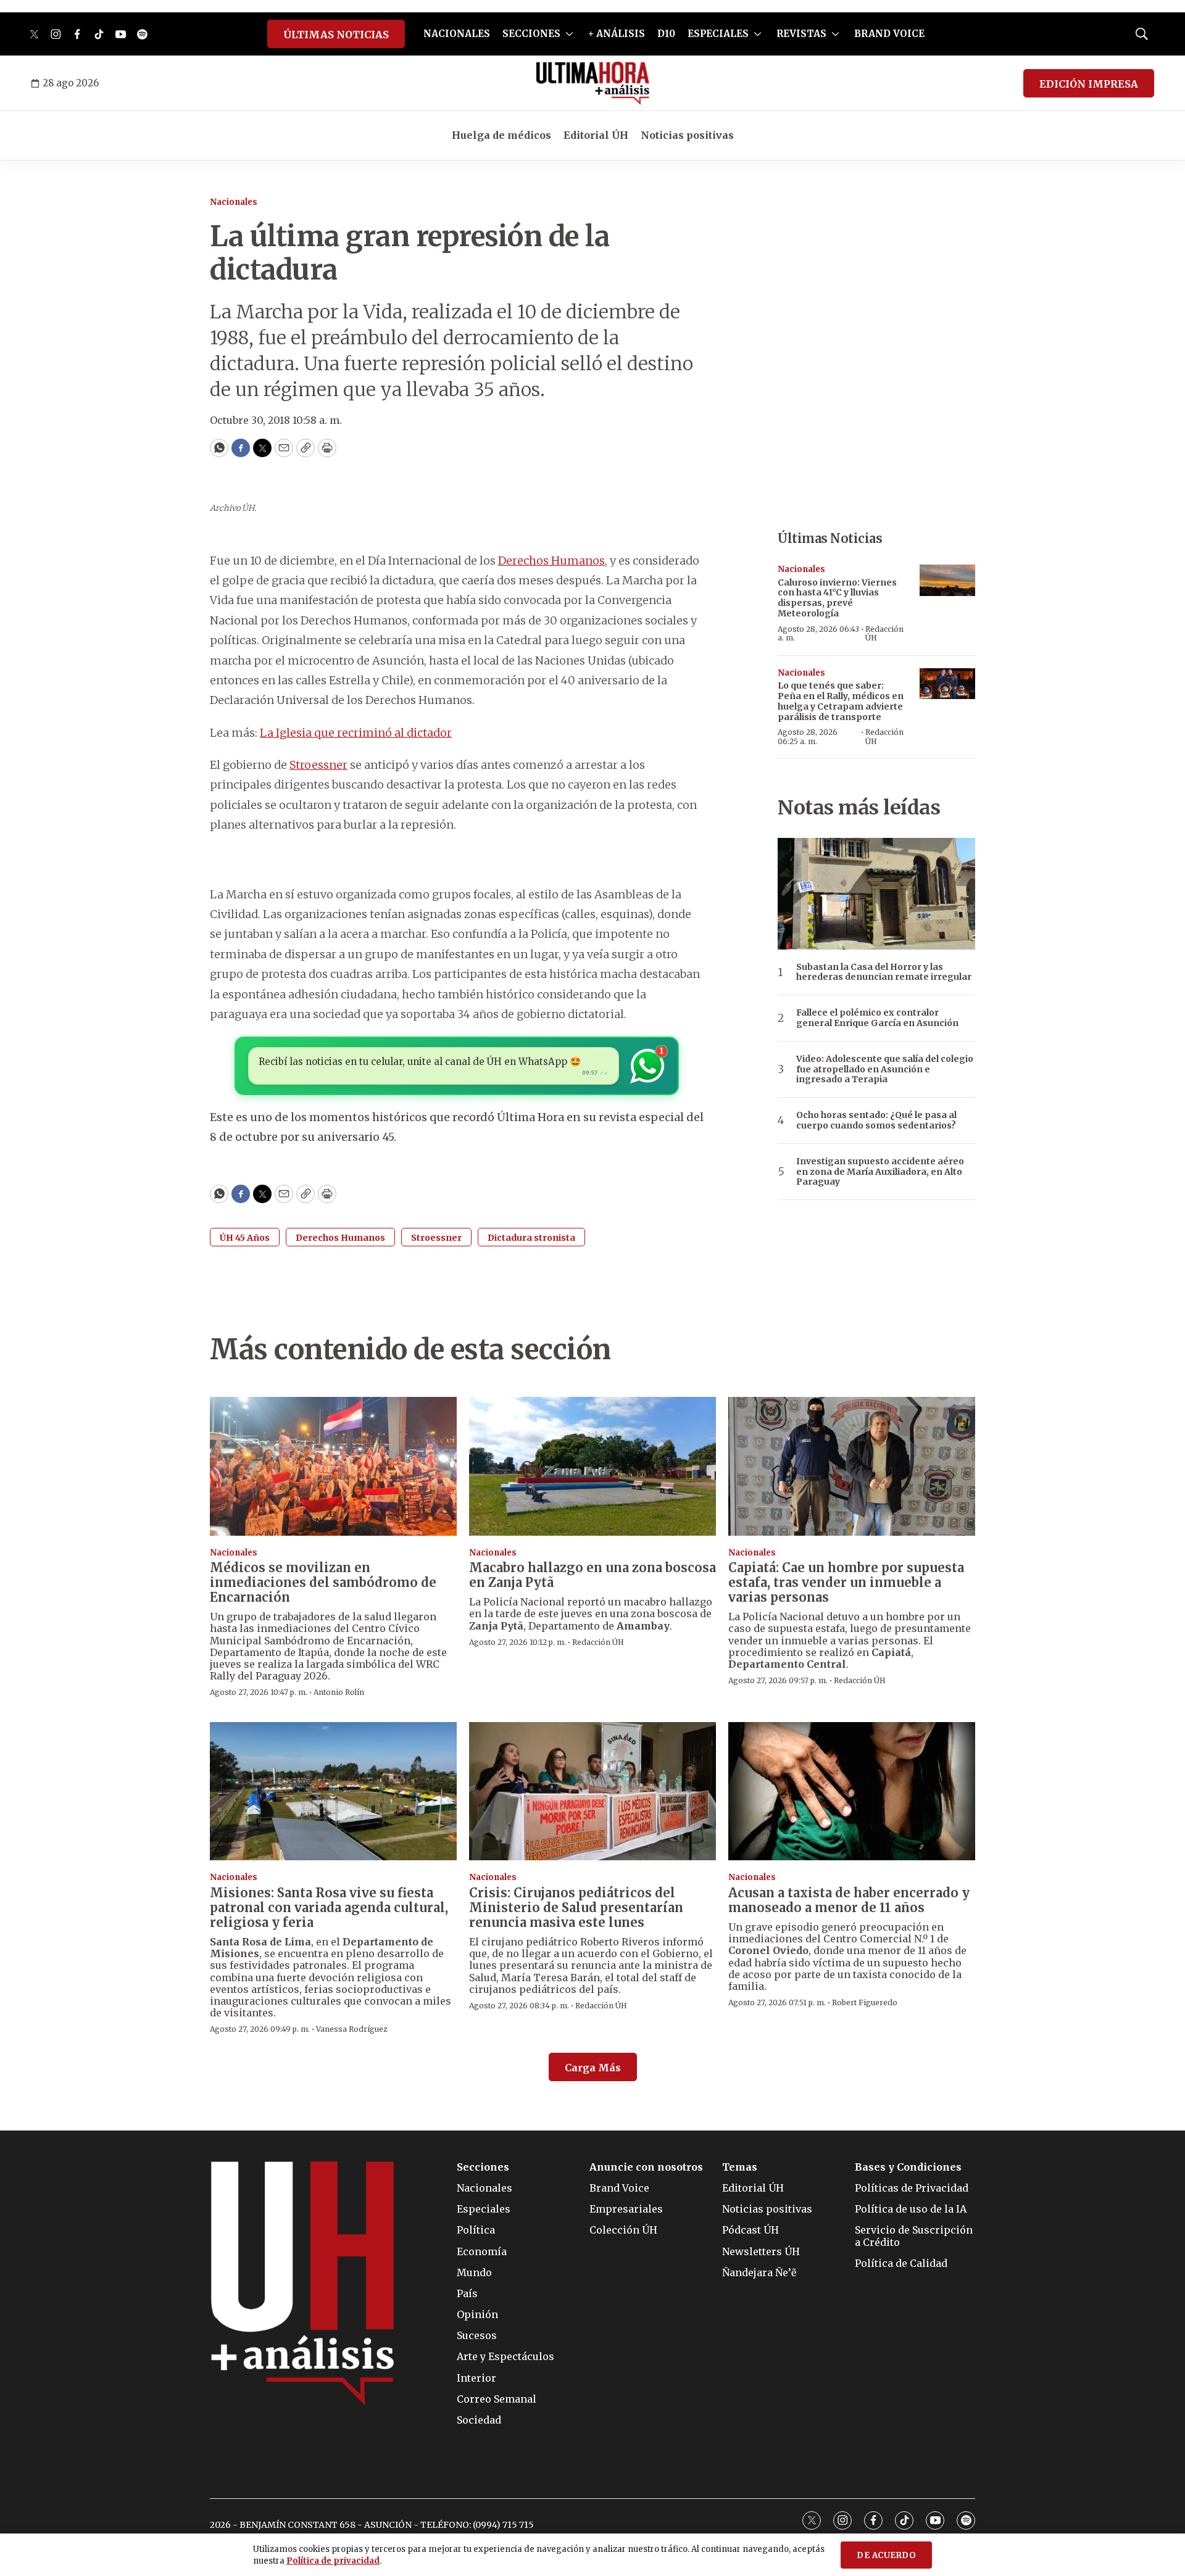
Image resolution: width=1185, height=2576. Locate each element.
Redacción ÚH (884, 633)
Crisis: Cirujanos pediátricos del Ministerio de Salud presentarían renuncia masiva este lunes (576, 1907)
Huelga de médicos (501, 135)
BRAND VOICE (889, 34)
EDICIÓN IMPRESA (1089, 84)
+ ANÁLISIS (617, 34)
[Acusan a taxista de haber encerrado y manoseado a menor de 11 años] (852, 1791)
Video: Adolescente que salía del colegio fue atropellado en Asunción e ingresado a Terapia (885, 1069)
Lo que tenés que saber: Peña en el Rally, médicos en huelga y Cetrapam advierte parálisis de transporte (841, 701)
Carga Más (593, 2068)
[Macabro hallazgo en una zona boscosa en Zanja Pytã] (592, 1466)
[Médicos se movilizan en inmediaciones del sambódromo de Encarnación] (333, 1466)
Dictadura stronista (531, 1238)
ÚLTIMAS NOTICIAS (336, 35)
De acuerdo (886, 2555)
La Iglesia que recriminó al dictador (356, 733)
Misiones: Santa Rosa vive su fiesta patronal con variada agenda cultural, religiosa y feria (329, 1907)
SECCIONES (531, 34)
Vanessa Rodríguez (352, 2029)
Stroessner (318, 765)
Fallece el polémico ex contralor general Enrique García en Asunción (877, 1018)
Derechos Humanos (551, 561)
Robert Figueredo (865, 2002)
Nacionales (234, 202)
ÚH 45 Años (245, 1238)
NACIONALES (457, 34)
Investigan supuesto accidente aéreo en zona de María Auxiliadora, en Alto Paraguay (880, 1172)
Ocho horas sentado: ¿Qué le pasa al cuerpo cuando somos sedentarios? (876, 1120)
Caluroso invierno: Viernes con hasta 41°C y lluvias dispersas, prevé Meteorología (837, 598)
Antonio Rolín (339, 1692)
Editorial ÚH (596, 135)
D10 (666, 34)
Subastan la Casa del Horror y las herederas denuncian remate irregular (884, 972)
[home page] (593, 83)
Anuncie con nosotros (646, 2167)
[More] (569, 34)
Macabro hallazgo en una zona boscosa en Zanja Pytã (592, 1575)
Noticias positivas (687, 135)
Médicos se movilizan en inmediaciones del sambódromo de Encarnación (323, 1582)
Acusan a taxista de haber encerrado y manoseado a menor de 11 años (849, 1900)
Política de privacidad (333, 2561)
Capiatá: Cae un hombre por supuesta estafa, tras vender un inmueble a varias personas (846, 1582)
